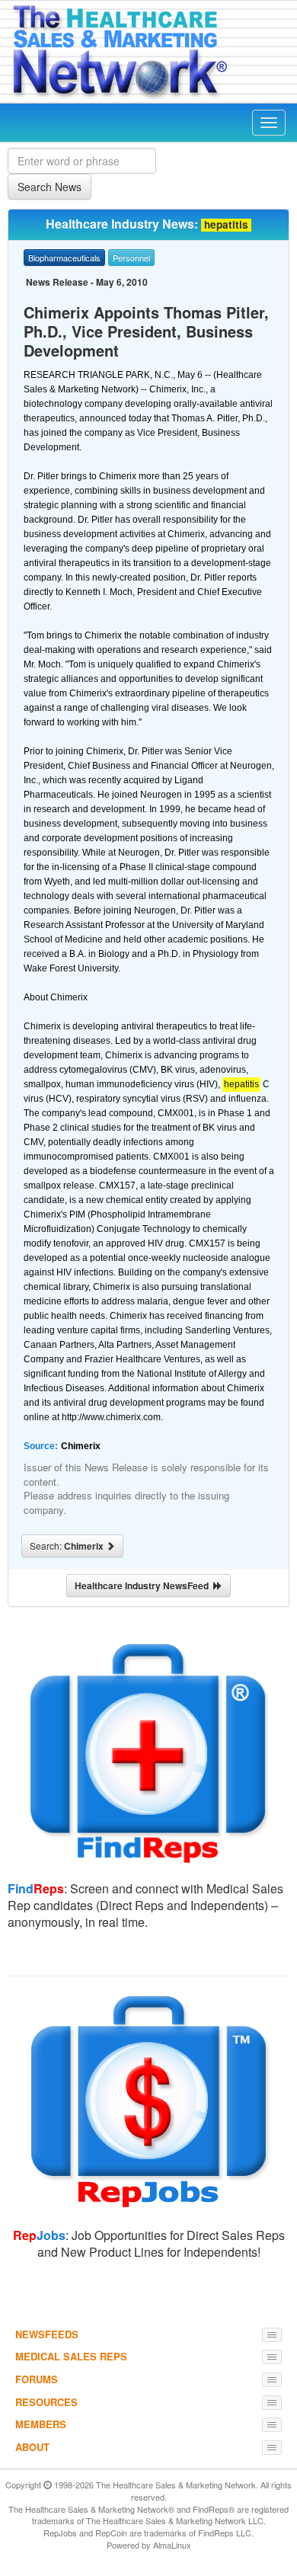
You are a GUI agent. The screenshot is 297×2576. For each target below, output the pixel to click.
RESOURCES (46, 2402)
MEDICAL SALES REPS (71, 2356)
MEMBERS (41, 2424)
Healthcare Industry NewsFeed (144, 1586)
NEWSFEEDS (47, 2334)
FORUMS (37, 2379)
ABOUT (32, 2447)
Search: (68, 1546)
